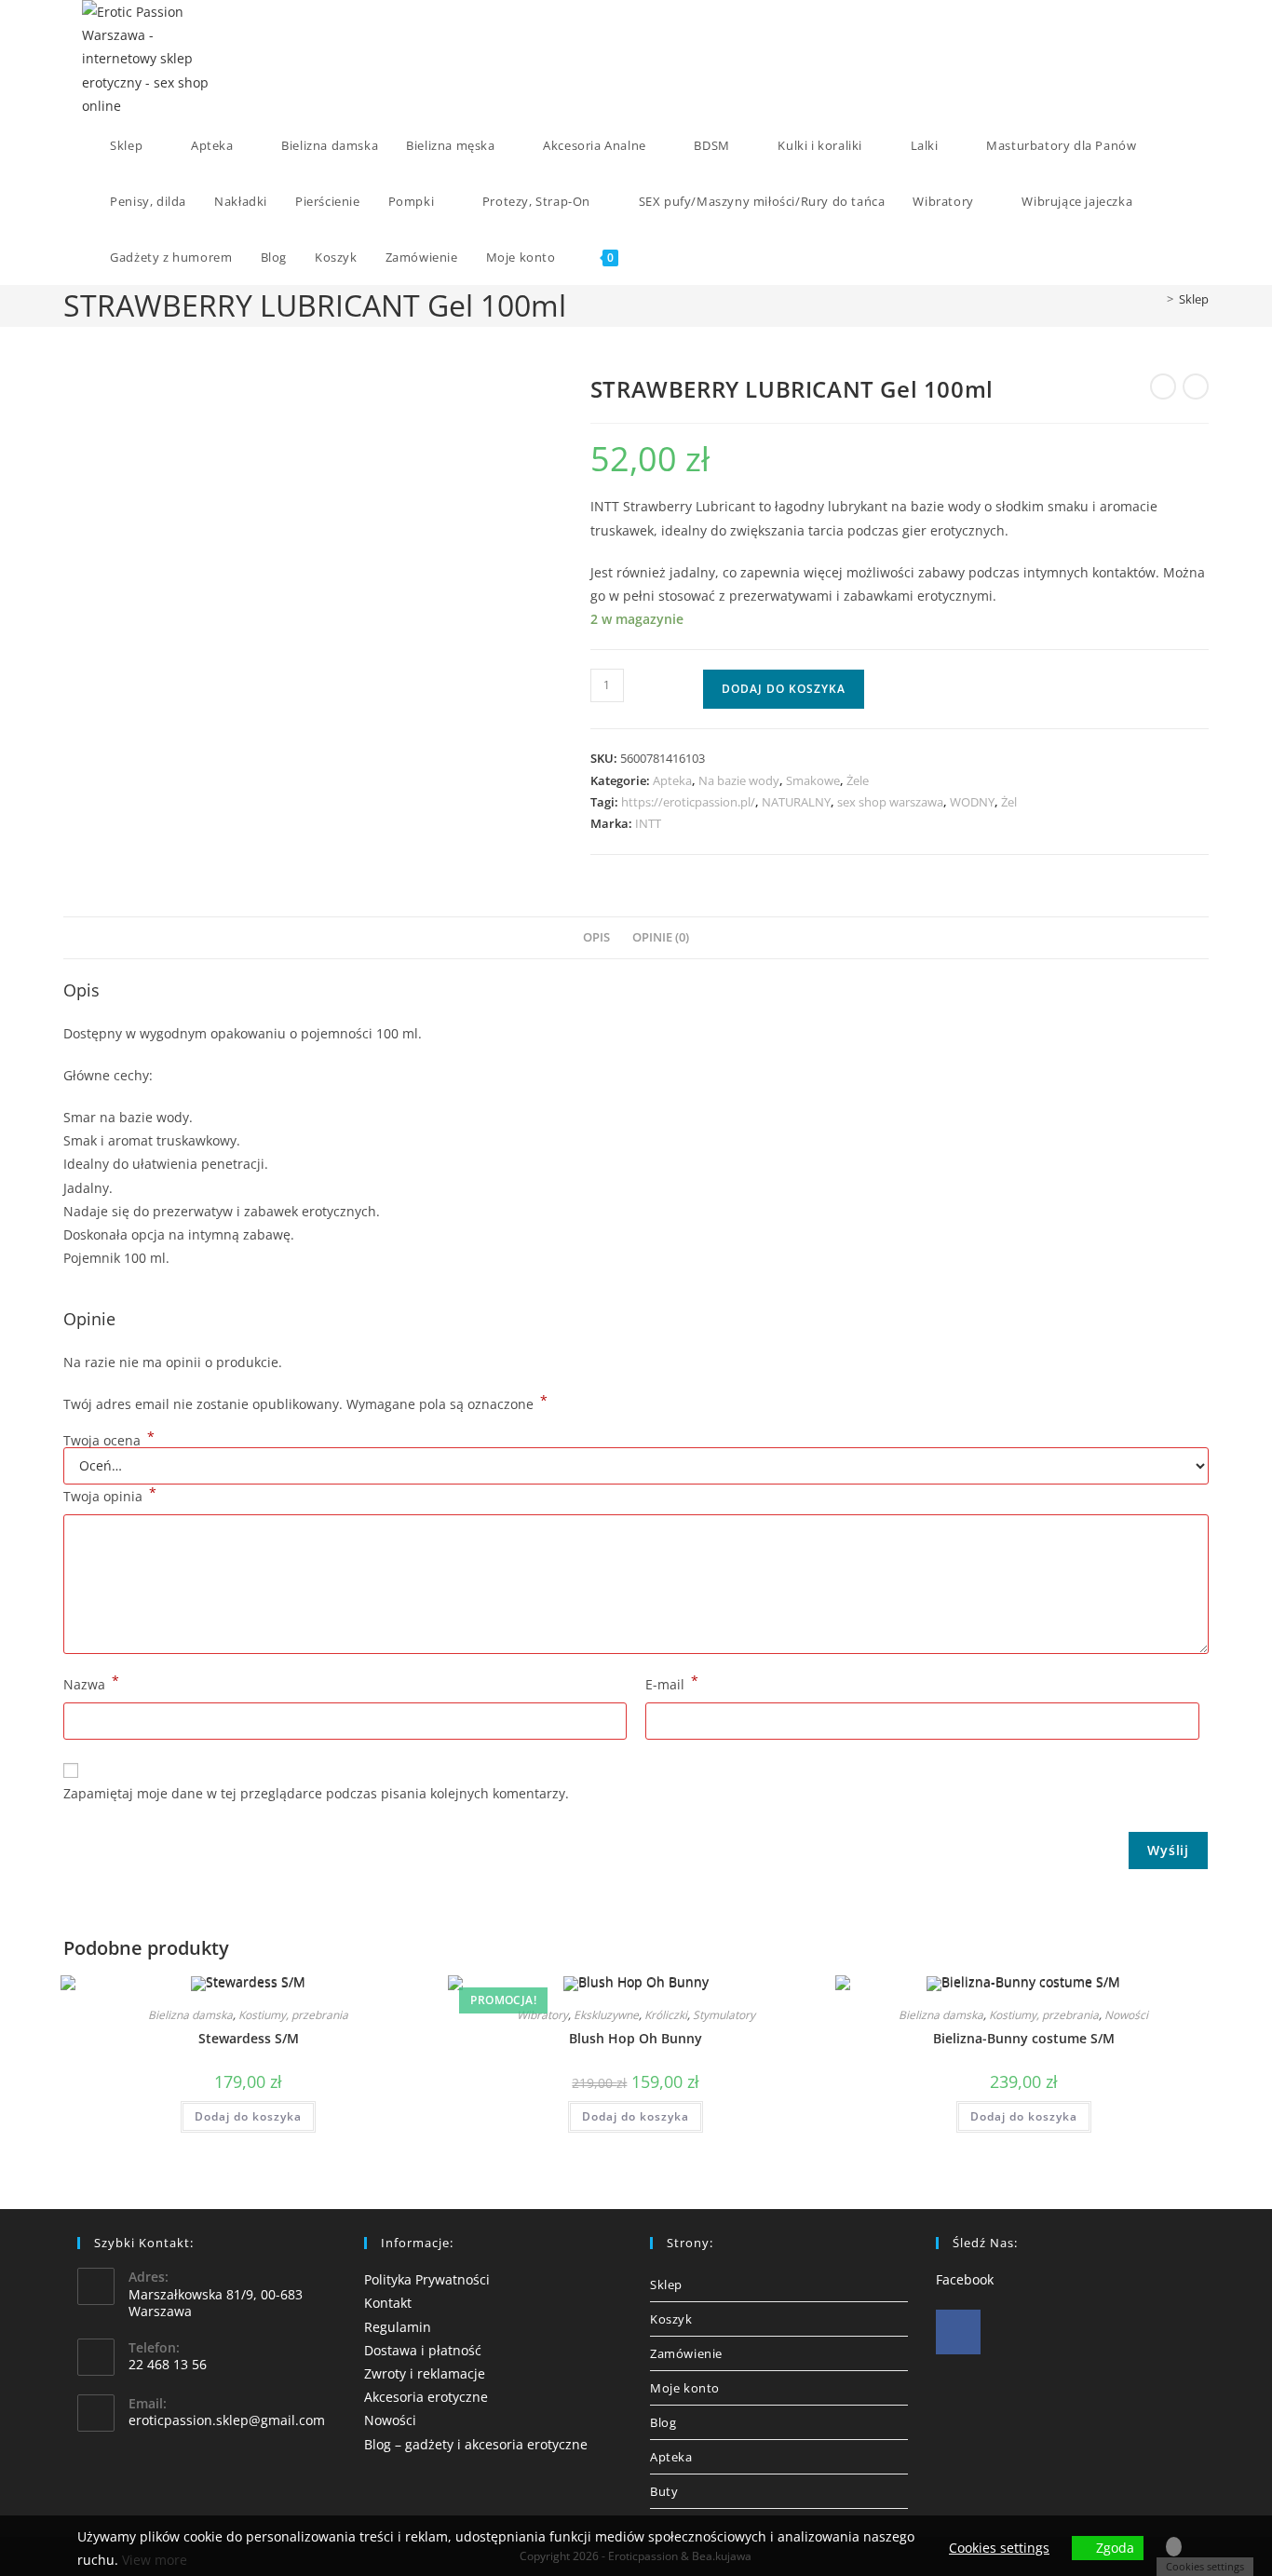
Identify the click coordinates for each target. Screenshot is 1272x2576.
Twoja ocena (109, 1441)
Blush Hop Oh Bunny (636, 2038)
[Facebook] (958, 2332)
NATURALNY (796, 802)
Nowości (1126, 2015)
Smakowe (813, 780)
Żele (858, 780)
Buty (664, 2491)
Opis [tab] (596, 937)
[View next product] (1196, 386)
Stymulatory (724, 2015)
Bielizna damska (190, 2015)
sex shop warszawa (890, 802)
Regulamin (398, 2327)
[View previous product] (1163, 386)
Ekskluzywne (606, 2015)
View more (155, 2560)
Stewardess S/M (249, 2038)
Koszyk (671, 2319)
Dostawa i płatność (423, 2350)
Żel (1009, 802)
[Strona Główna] (1157, 299)
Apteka (672, 780)
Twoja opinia (110, 1495)
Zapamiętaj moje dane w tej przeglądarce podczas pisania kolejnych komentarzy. (316, 1793)
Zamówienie (686, 2353)
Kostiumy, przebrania (293, 2015)
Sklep (1194, 299)
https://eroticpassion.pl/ (688, 802)
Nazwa (91, 1683)
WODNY (972, 802)
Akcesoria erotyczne (426, 2397)
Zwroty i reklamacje (425, 2373)
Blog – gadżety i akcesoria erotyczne (476, 2444)
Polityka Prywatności (427, 2279)
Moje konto (685, 2388)
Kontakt (388, 2303)
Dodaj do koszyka (784, 689)
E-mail (672, 1683)
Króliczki (666, 2015)
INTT (648, 823)
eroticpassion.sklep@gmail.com (227, 2420)
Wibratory (542, 2015)
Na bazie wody (739, 780)
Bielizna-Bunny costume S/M (1024, 2038)
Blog (663, 2422)
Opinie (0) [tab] (661, 937)
